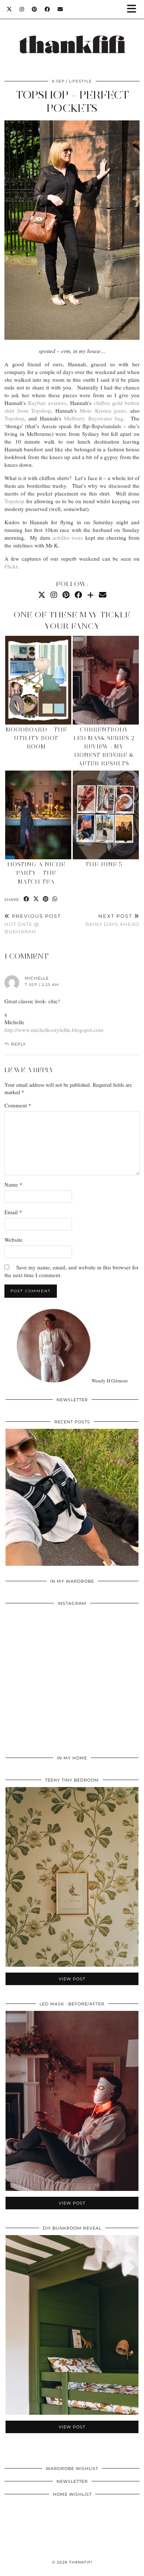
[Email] (60, 9)
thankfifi (81, 2562)
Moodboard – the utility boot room (36, 738)
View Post (72, 1502)
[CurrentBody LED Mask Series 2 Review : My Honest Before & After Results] (106, 680)
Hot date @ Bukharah (33, 924)
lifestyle (80, 81)
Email (13, 1212)
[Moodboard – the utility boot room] (38, 680)
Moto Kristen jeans (103, 410)
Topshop (14, 418)
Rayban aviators (47, 403)
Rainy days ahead (112, 920)
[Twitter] (9, 9)
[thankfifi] (72, 36)
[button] (134, 9)
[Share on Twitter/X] (36, 899)
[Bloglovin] (90, 595)
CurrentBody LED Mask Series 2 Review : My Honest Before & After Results (104, 747)
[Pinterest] (35, 9)
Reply (18, 1044)
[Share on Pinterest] (46, 899)
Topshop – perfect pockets (72, 101)
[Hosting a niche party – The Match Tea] (38, 815)
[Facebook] (47, 9)
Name (13, 1184)
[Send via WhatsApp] (55, 899)
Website (13, 1240)
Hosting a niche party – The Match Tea (36, 873)
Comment (18, 1105)
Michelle (37, 978)
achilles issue (68, 538)
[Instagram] (22, 9)
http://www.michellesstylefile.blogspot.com (54, 1030)
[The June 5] (106, 815)
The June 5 (104, 864)
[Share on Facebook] (27, 899)
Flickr (11, 566)
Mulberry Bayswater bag (94, 418)
